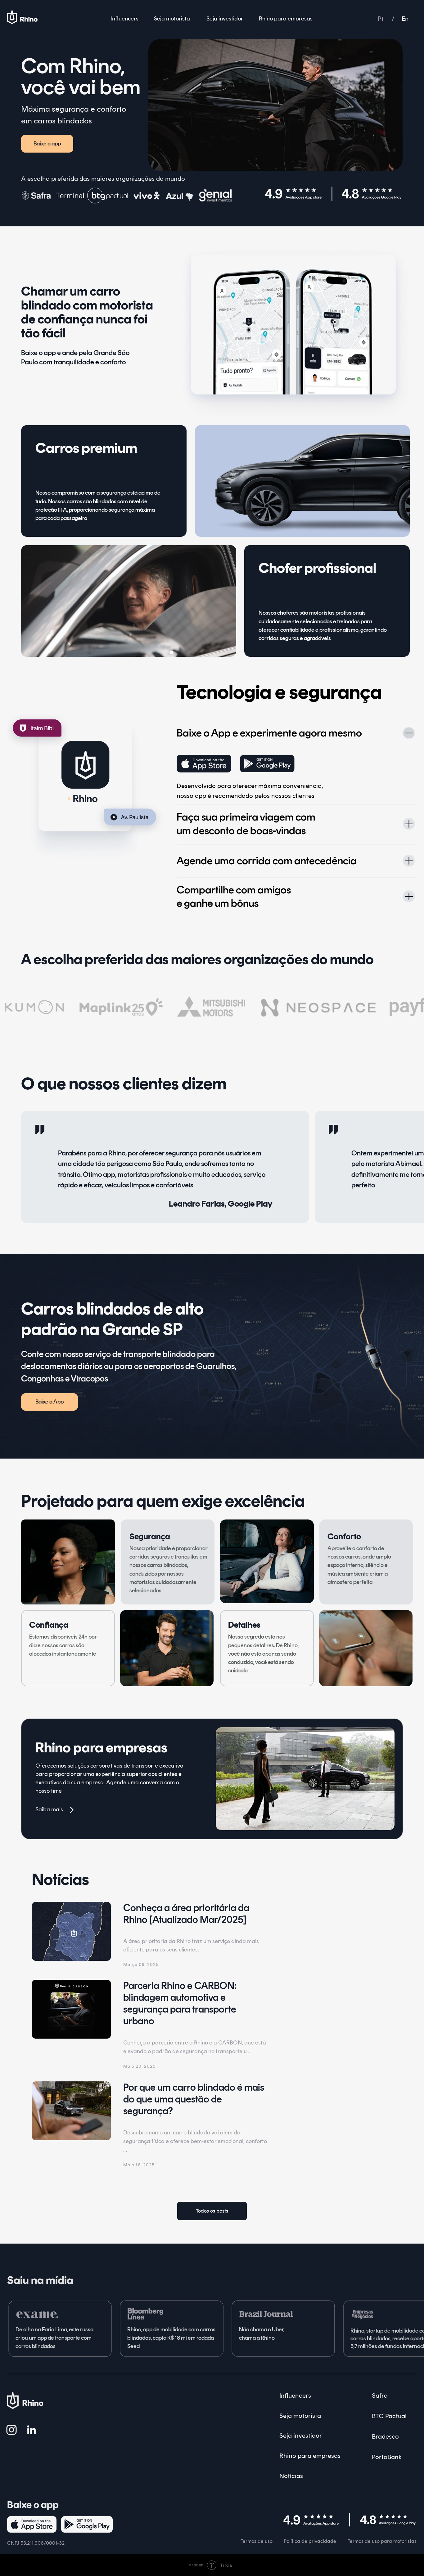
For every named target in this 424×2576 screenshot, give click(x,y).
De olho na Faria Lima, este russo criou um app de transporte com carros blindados (54, 2338)
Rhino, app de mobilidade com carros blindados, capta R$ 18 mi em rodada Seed (171, 2338)
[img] (215, 195)
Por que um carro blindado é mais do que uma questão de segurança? (194, 2099)
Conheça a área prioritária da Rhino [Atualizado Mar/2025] (186, 1914)
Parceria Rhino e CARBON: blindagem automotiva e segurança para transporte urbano (180, 2003)
